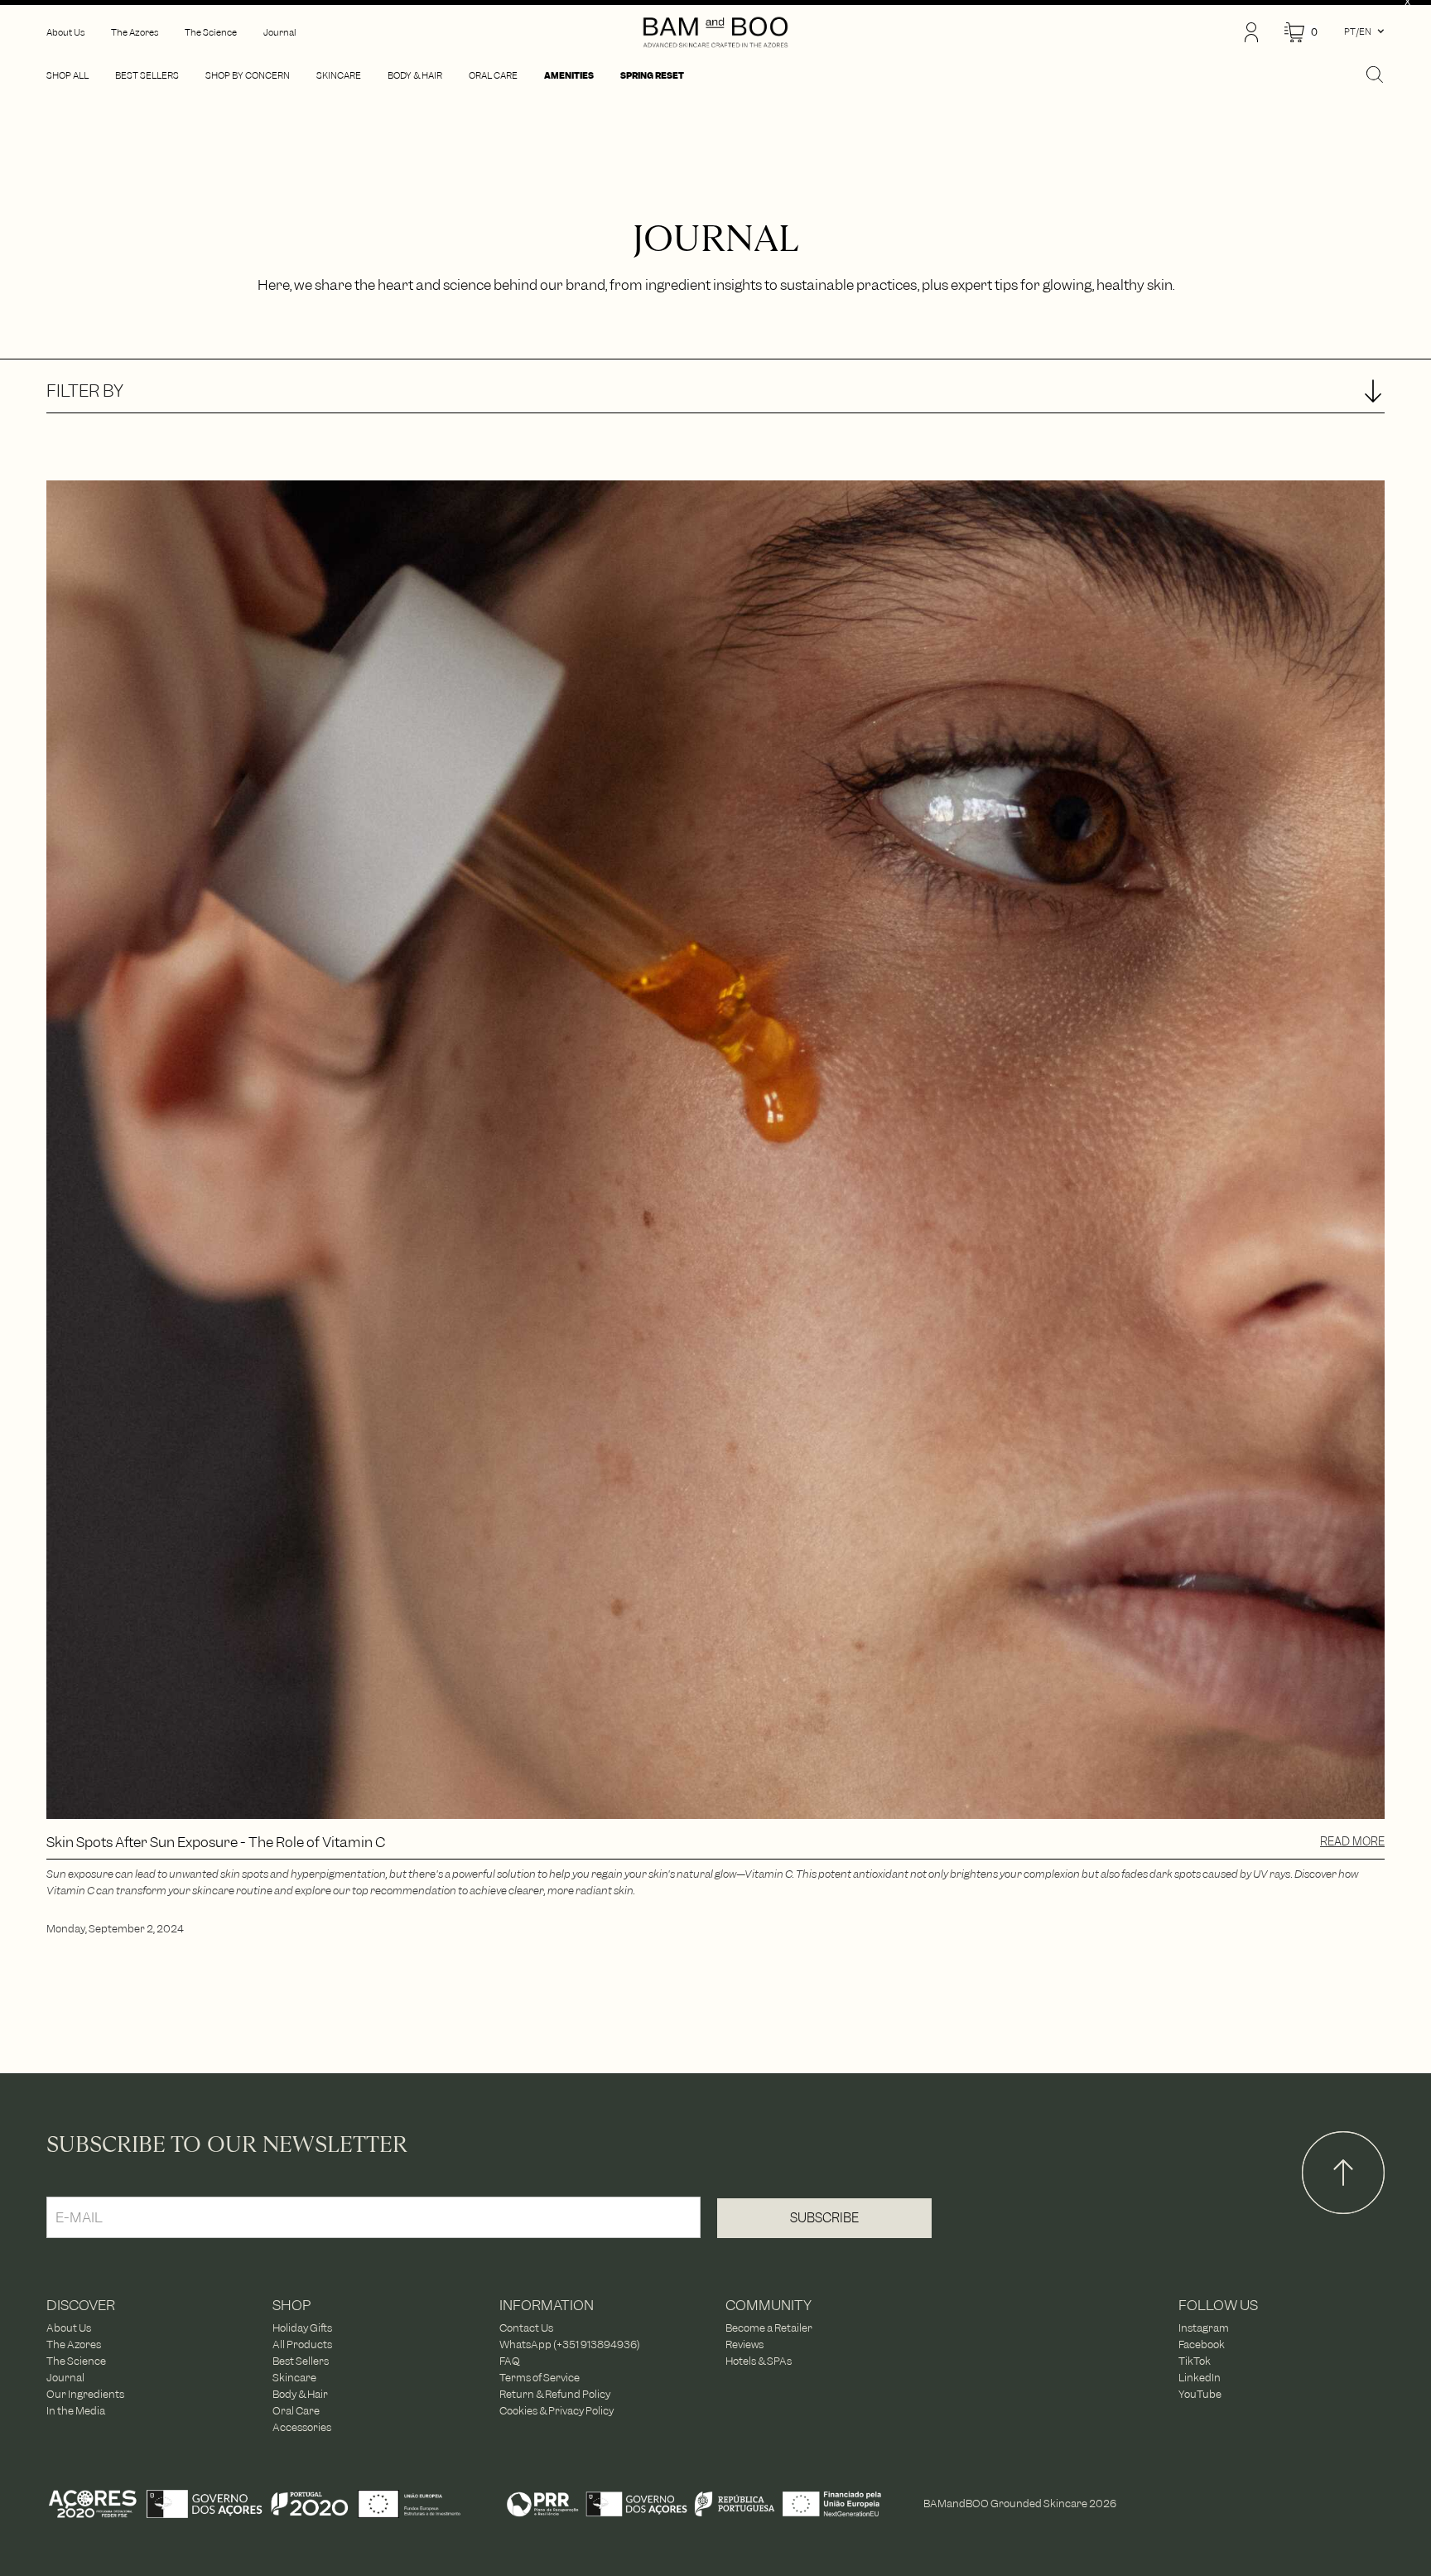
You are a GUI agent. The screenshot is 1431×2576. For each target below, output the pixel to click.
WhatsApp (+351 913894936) (570, 2345)
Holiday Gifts (302, 2328)
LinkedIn (1200, 2378)
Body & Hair (300, 2395)
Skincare (294, 2378)
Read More (1352, 1841)
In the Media (76, 2411)
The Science (76, 2361)
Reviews (744, 2345)
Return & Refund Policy (555, 2395)
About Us (69, 2328)
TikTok (1195, 2361)
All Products (302, 2345)
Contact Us (526, 2328)
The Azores (74, 2345)
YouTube (1200, 2395)
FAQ (510, 2361)
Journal (65, 2378)
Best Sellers (301, 2361)
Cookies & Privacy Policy (556, 2411)
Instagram (1204, 2328)
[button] (1301, 33)
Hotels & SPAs (759, 2361)
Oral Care (296, 2411)
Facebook (1202, 2345)
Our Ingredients (85, 2395)
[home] (715, 32)
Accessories (302, 2428)
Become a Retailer (769, 2328)
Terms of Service (540, 2378)
